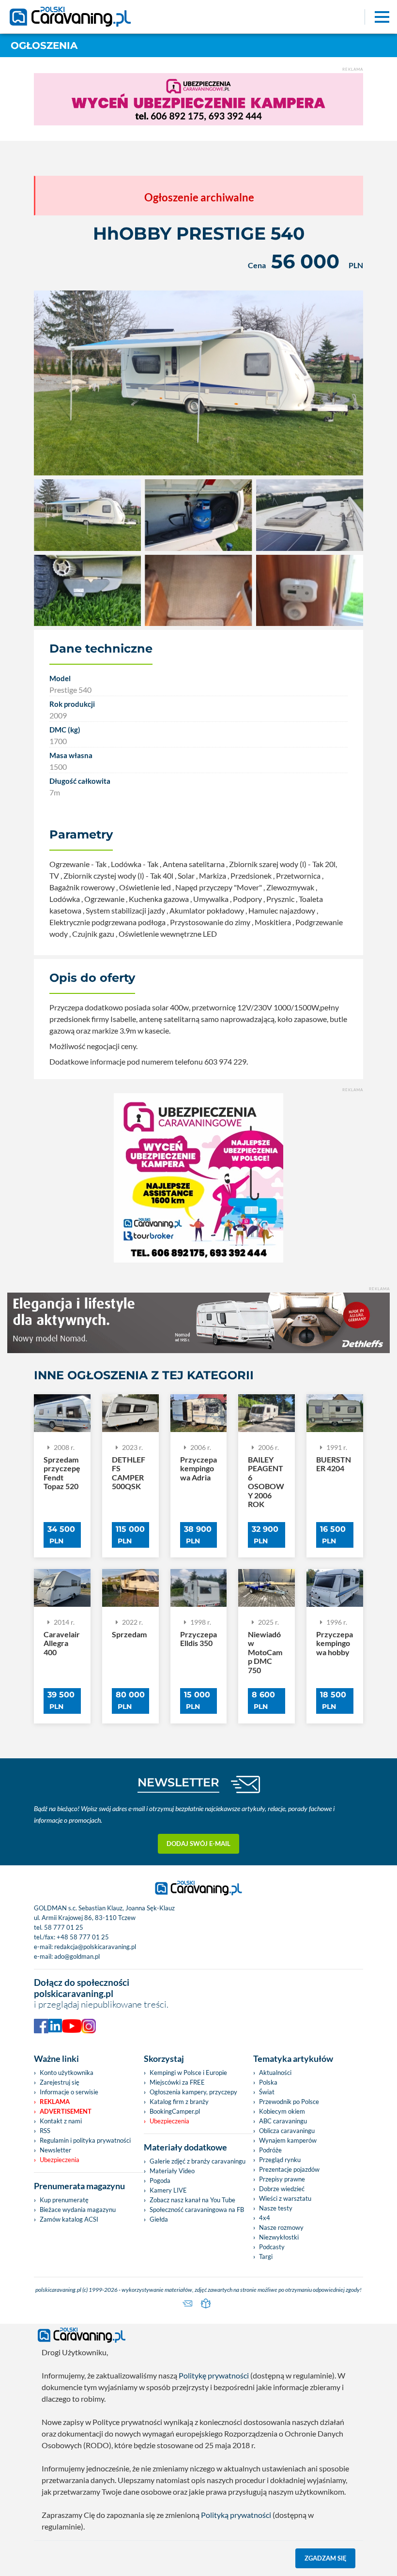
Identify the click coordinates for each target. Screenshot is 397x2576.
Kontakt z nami (61, 2121)
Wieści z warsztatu (285, 2198)
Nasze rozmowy (281, 2227)
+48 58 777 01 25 (83, 1937)
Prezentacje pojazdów (289, 2169)
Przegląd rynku (280, 2160)
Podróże (270, 2150)
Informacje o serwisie (69, 2092)
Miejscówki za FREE (177, 2082)
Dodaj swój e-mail (198, 1844)
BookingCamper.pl (175, 2111)
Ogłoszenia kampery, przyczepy (193, 2092)
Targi (266, 2256)
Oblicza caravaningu (287, 2131)
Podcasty (272, 2247)
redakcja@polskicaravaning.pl (95, 1947)
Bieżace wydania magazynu (78, 2210)
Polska (268, 2082)
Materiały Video (172, 2171)
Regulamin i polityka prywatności (85, 2140)
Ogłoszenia (44, 46)
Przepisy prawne (282, 2179)
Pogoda (160, 2180)
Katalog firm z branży (179, 2102)
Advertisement (66, 2111)
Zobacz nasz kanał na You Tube (192, 2200)
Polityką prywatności (236, 2515)
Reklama (55, 2102)
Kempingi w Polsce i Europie (188, 2073)
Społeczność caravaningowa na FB (197, 2210)
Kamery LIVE (168, 2190)
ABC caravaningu (283, 2121)
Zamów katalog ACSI (69, 2219)
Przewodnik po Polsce (289, 2102)
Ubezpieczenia (60, 2160)
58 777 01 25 (64, 1927)
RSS (45, 2131)
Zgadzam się (326, 2558)
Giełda (159, 2219)
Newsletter (55, 2150)
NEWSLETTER (178, 1782)
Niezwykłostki (279, 2237)
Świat (267, 2092)
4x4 (265, 2218)
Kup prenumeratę (64, 2200)
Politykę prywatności (214, 2375)
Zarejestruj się (60, 2082)
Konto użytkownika (67, 2073)
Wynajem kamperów (288, 2140)
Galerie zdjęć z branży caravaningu (198, 2161)
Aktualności (275, 2073)
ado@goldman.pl (77, 1956)
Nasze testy (276, 2208)
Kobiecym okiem (282, 2111)
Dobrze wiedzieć (282, 2189)
